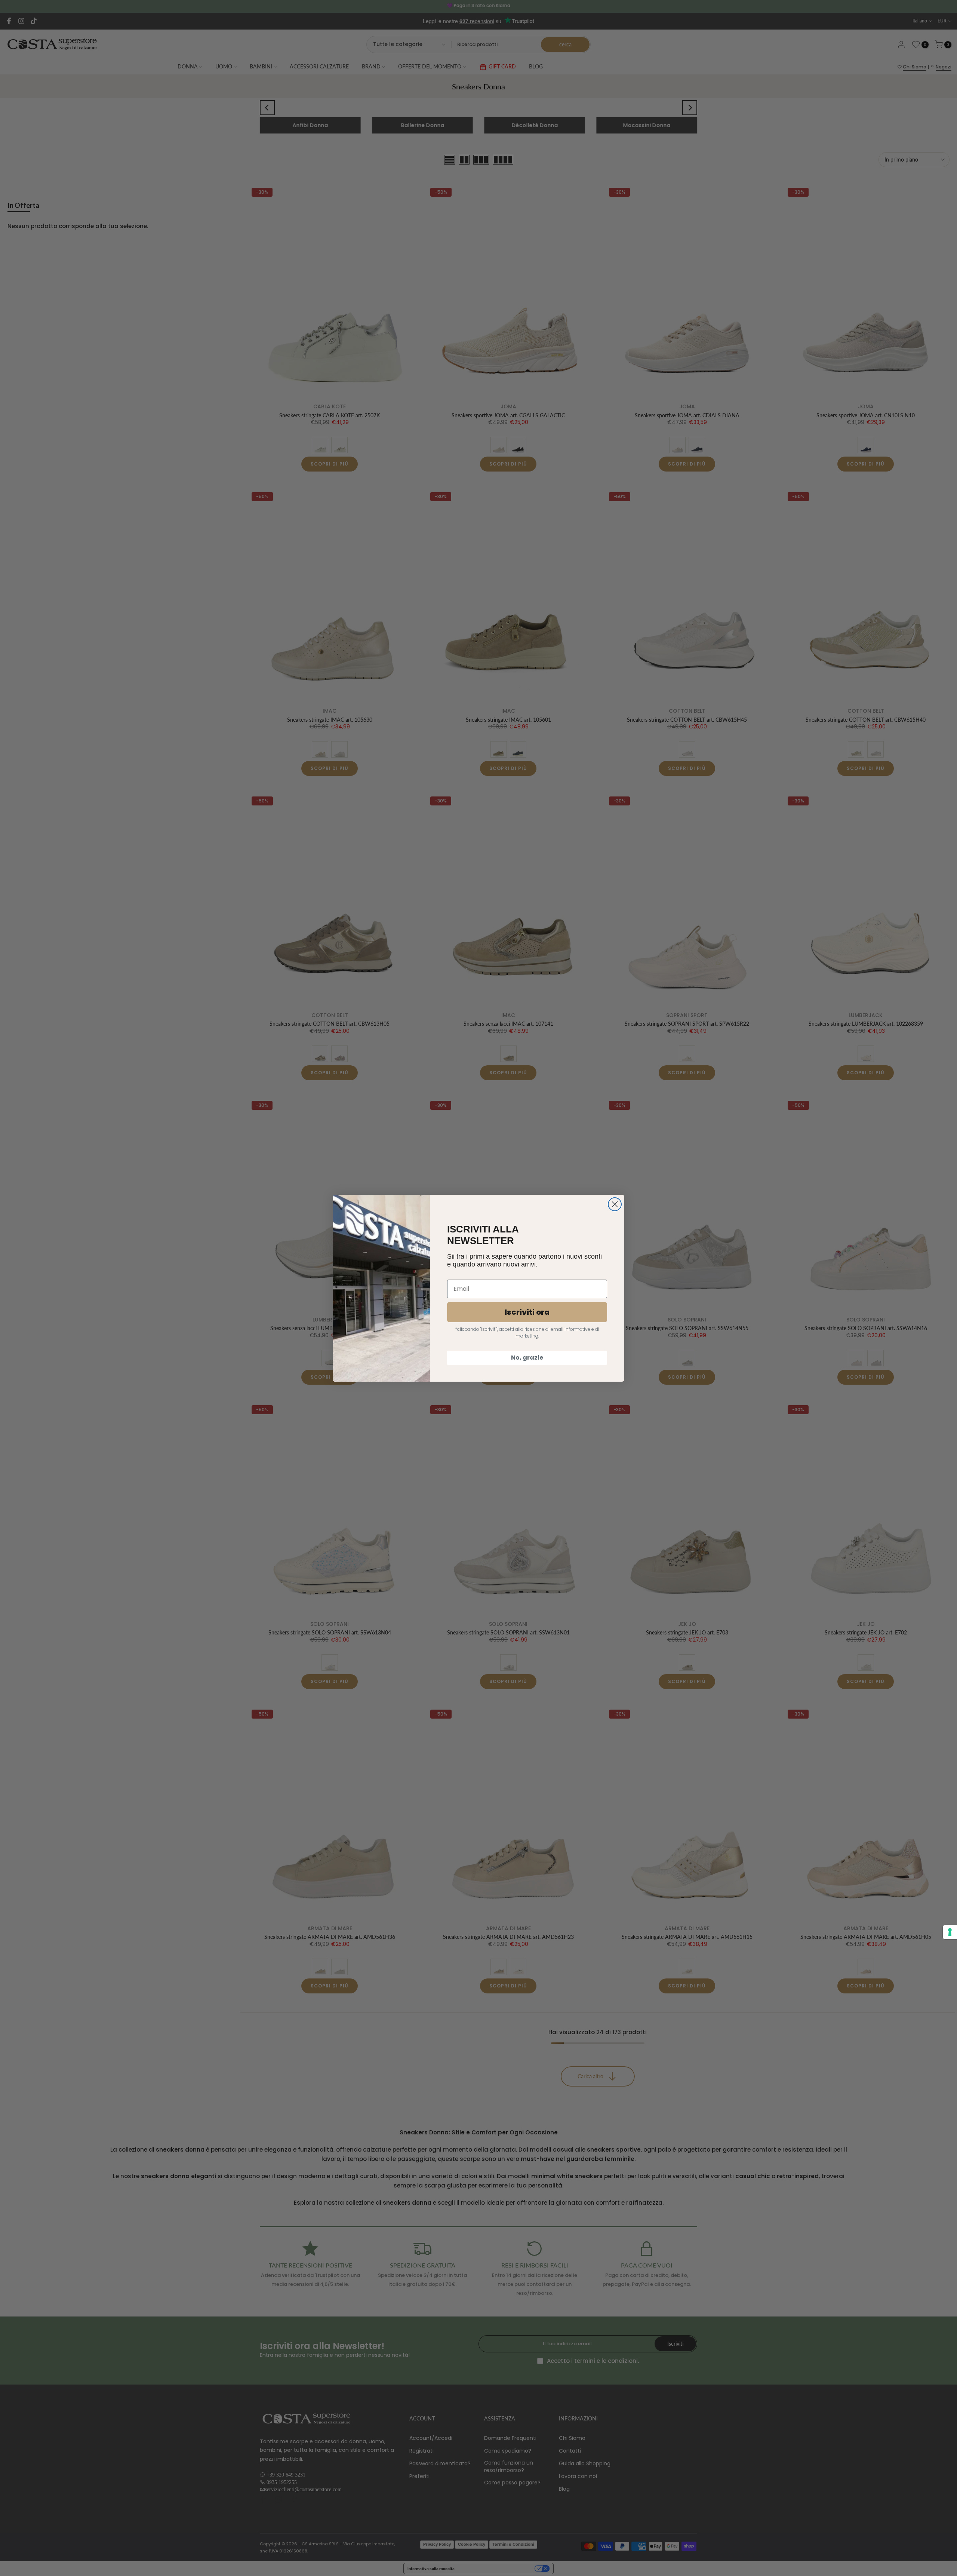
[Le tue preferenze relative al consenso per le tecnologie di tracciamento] (950, 1932)
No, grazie (527, 1358)
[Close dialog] (615, 1204)
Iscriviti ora (527, 1312)
